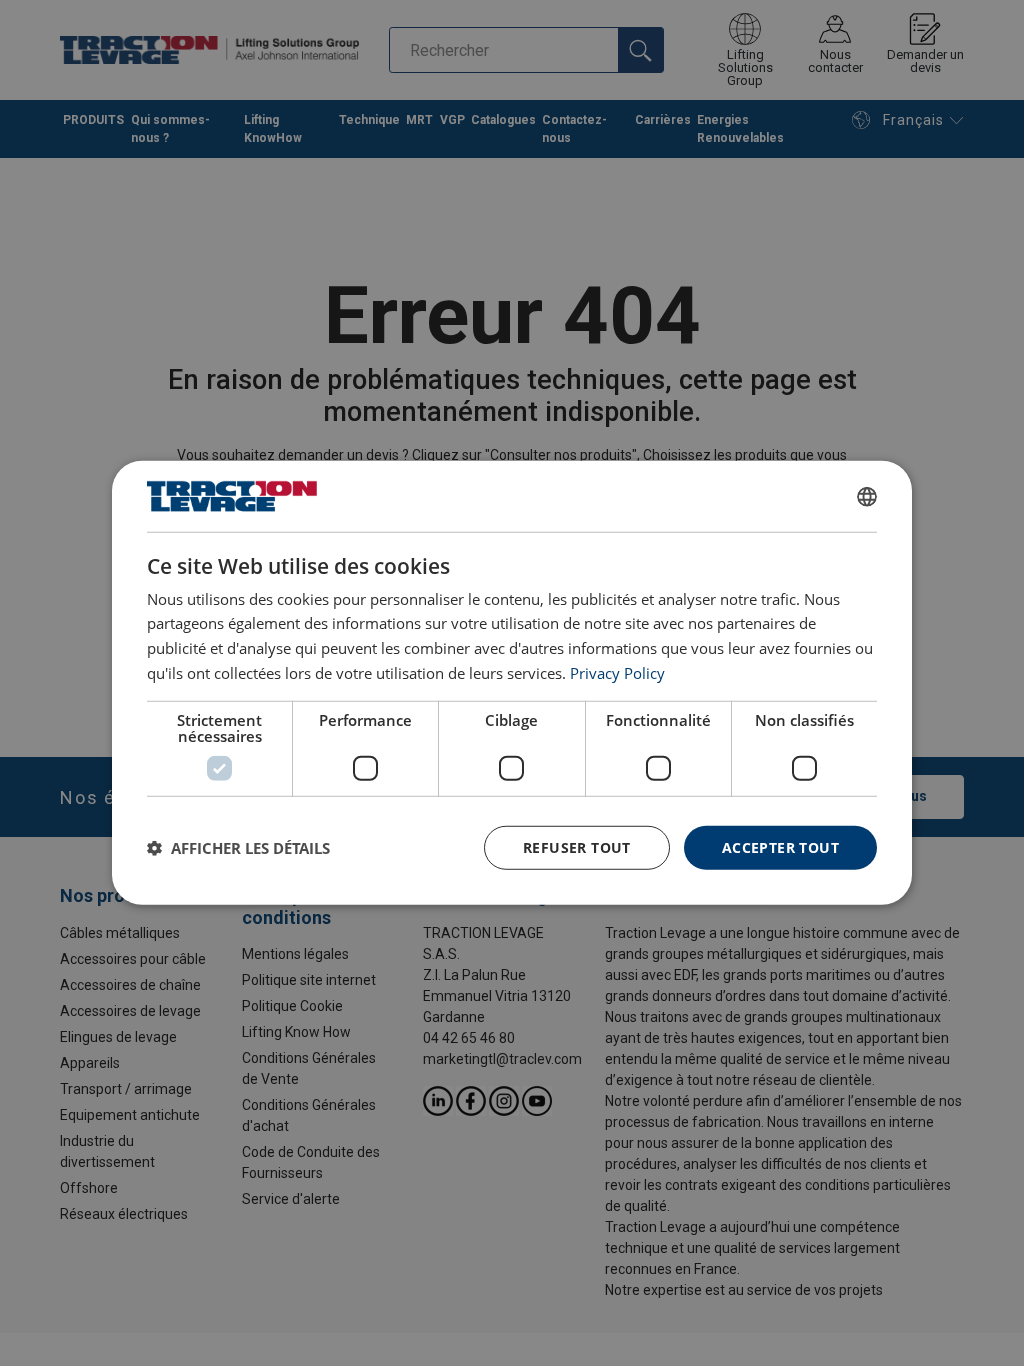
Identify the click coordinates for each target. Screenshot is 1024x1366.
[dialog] (512, 683)
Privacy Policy (617, 673)
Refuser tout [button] (577, 846)
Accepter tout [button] (780, 846)
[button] (238, 848)
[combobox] (867, 496)
